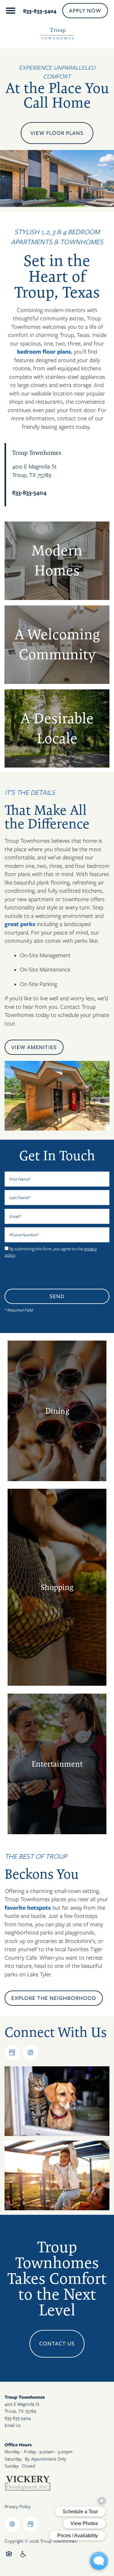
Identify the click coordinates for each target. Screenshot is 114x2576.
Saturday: (14, 2459)
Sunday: (12, 2466)
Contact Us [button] (57, 2344)
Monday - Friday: (21, 2452)
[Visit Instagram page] (30, 2053)
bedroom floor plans (44, 352)
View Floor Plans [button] (57, 133)
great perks (20, 924)
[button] (85, 11)
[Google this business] (12, 2053)
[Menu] (11, 11)
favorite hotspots (28, 1908)
